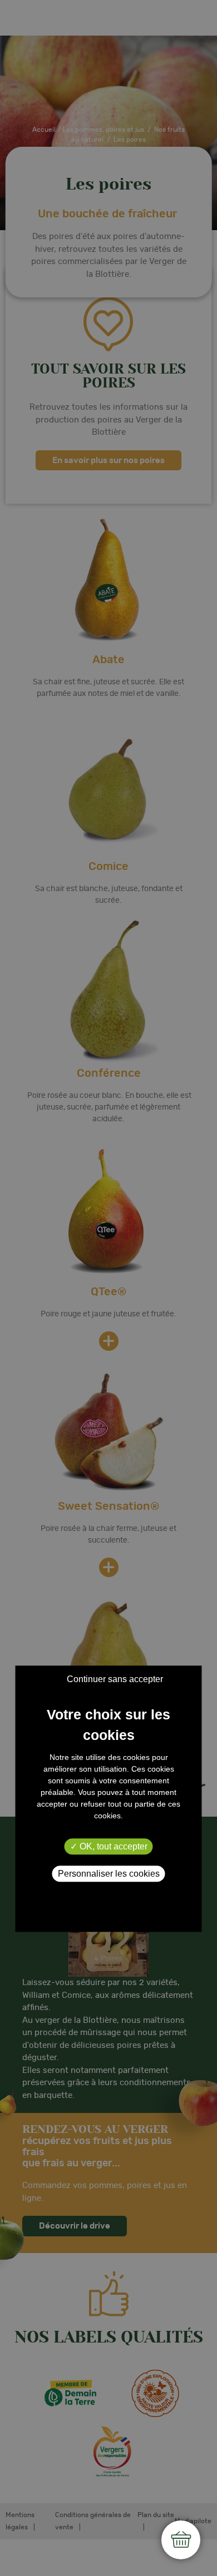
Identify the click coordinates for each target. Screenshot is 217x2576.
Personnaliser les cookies (109, 1874)
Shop (181, 2540)
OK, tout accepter (112, 1846)
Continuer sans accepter (115, 1679)
